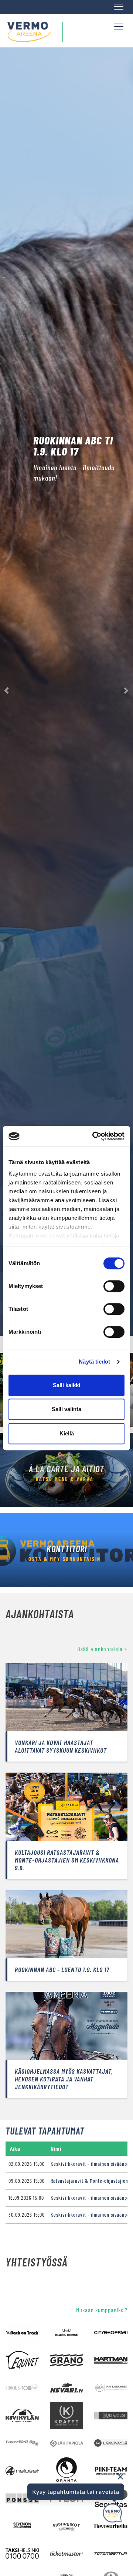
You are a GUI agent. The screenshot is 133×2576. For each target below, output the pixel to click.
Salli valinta (66, 1409)
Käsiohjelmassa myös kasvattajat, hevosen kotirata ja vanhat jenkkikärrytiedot (64, 2079)
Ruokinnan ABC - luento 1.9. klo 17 (62, 1969)
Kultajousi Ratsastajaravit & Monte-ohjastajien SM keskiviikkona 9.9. (67, 1860)
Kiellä (67, 1433)
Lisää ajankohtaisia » (102, 1649)
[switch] (114, 1286)
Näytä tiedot (94, 1362)
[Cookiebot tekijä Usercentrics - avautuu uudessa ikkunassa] (94, 1136)
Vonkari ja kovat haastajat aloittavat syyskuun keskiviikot (61, 1746)
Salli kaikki (66, 1385)
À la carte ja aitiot (66, 1469)
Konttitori (67, 1549)
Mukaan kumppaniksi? (102, 2310)
